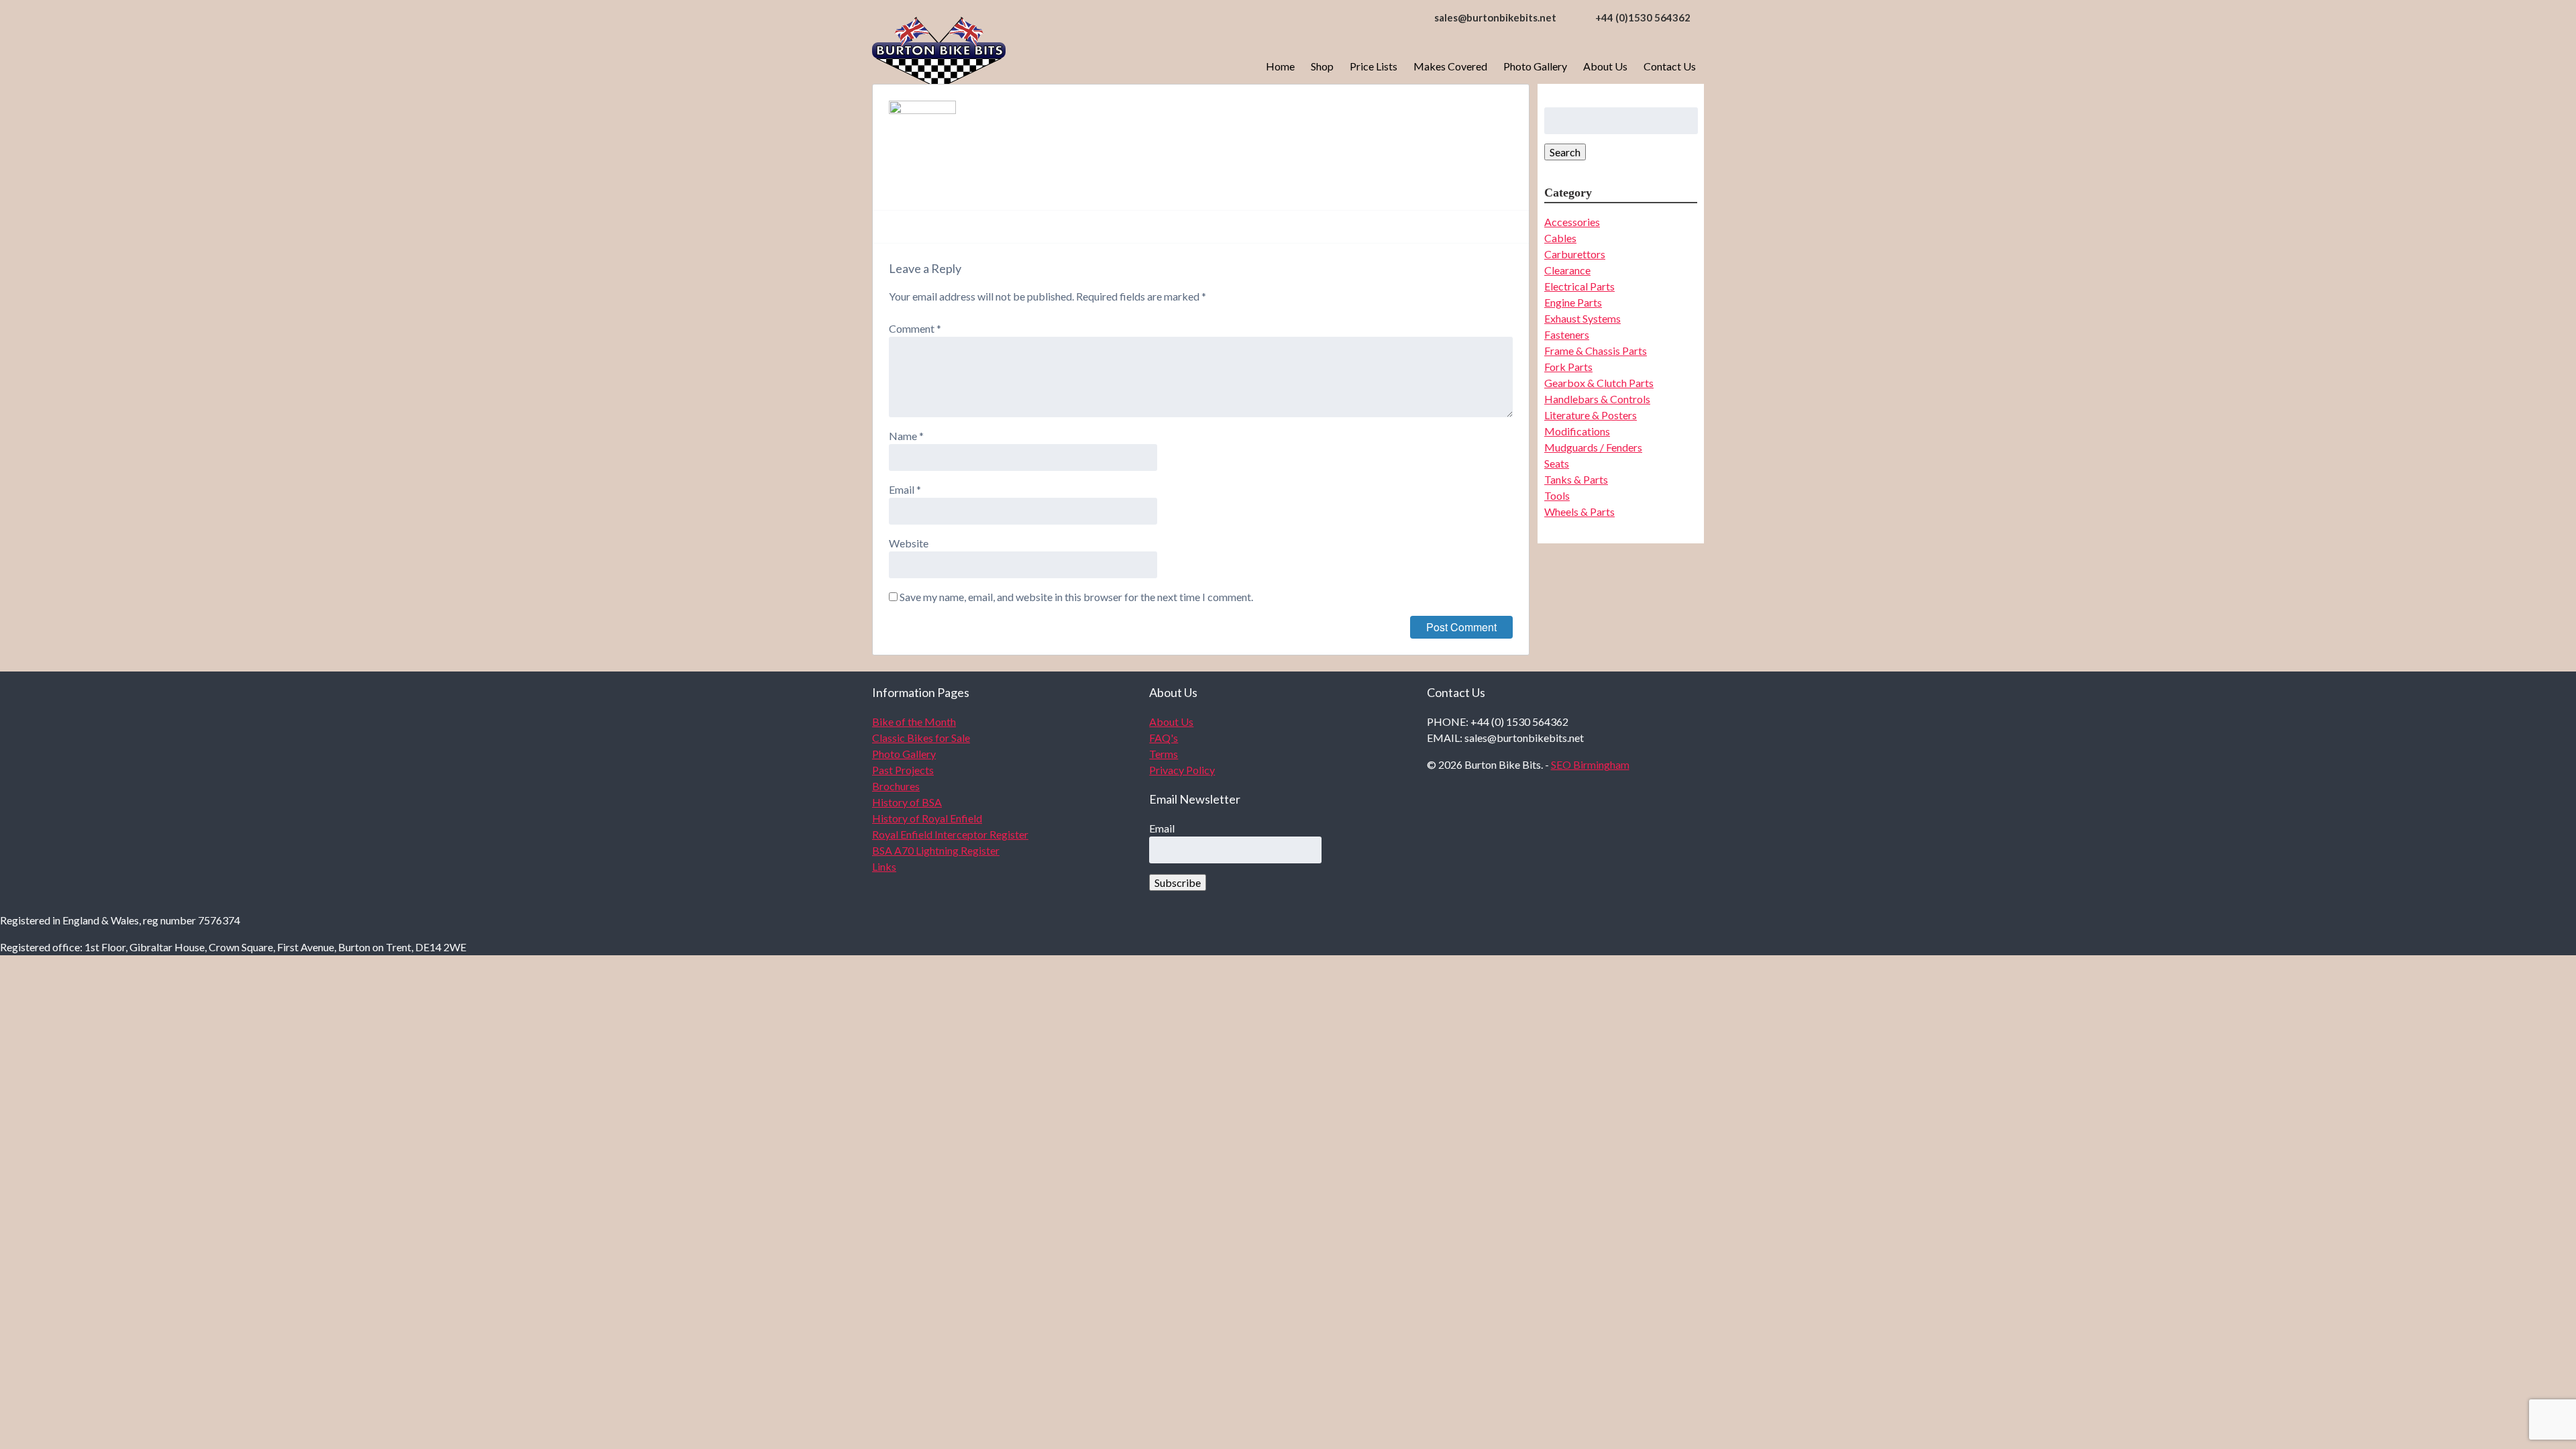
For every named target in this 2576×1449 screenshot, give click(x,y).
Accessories (1572, 222)
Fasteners (1567, 334)
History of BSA (907, 802)
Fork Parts (1568, 367)
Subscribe (1178, 882)
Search (1565, 152)
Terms (1164, 754)
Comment (915, 328)
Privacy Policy (1182, 770)
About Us (1605, 66)
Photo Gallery (1535, 66)
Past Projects (903, 770)
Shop (1322, 66)
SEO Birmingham (1590, 764)
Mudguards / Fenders (1593, 447)
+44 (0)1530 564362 (1643, 17)
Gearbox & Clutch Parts (1599, 383)
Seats (1557, 463)
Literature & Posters (1591, 415)
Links (884, 866)
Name (906, 436)
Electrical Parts (1579, 286)
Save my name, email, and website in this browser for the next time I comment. (1076, 597)
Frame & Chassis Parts (1596, 351)
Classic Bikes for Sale (921, 738)
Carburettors (1575, 254)
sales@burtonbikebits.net (1495, 17)
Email (905, 489)
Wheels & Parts (1579, 512)
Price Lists (1374, 66)
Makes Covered (1450, 66)
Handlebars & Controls (1597, 399)
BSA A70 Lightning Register (936, 850)
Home (1280, 66)
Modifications (1577, 431)
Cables (1560, 238)
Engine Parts (1573, 302)
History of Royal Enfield (927, 818)
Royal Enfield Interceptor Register (950, 834)
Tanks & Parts (1576, 479)
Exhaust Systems (1582, 318)
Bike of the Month (914, 721)
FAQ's (1164, 738)
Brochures (896, 786)
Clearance (1567, 270)
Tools (1557, 495)
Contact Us (1670, 66)
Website (909, 543)
